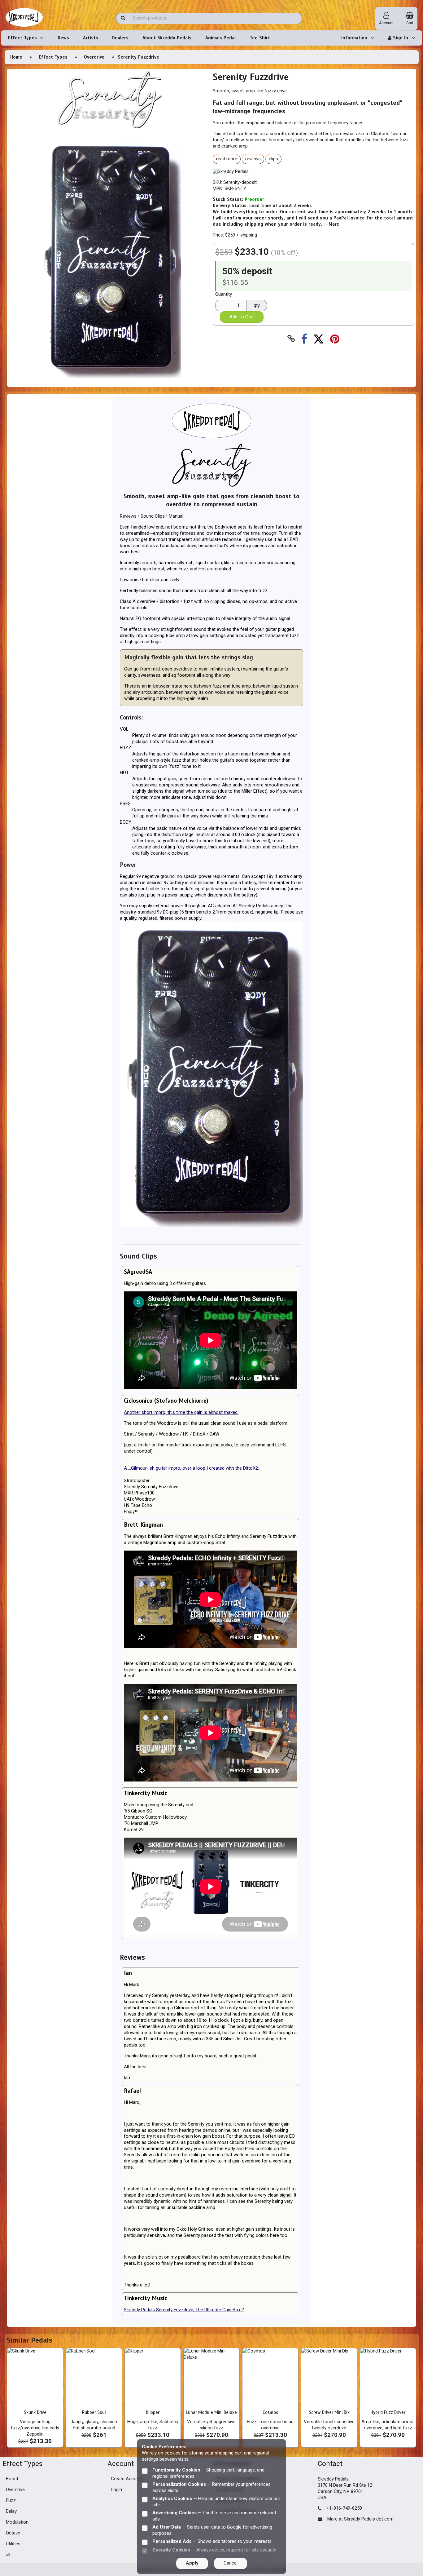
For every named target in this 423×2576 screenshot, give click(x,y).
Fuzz (11, 2501)
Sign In (400, 38)
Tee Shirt (260, 38)
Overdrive (94, 57)
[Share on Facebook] (304, 339)
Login (116, 2490)
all (8, 2555)
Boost (12, 2479)
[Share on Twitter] (318, 339)
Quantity (224, 294)
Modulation (17, 2522)
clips (273, 159)
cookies (172, 2453)
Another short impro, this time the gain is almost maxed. (181, 1412)
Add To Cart (242, 317)
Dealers (120, 38)
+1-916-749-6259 (344, 2508)
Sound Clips (153, 516)
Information (354, 38)
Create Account (127, 2479)
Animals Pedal (220, 38)
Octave (13, 2533)
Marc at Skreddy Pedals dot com (360, 2519)
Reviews (128, 516)
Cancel (231, 2563)
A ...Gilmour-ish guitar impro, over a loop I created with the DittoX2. (191, 1468)
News (63, 38)
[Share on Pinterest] (335, 339)
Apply (192, 2563)
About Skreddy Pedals (167, 38)
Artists (91, 38)
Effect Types (22, 38)
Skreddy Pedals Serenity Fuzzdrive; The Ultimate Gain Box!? (184, 2310)
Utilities (13, 2544)
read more (227, 159)
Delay (11, 2512)
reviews (253, 159)
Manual (176, 516)
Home (16, 57)
